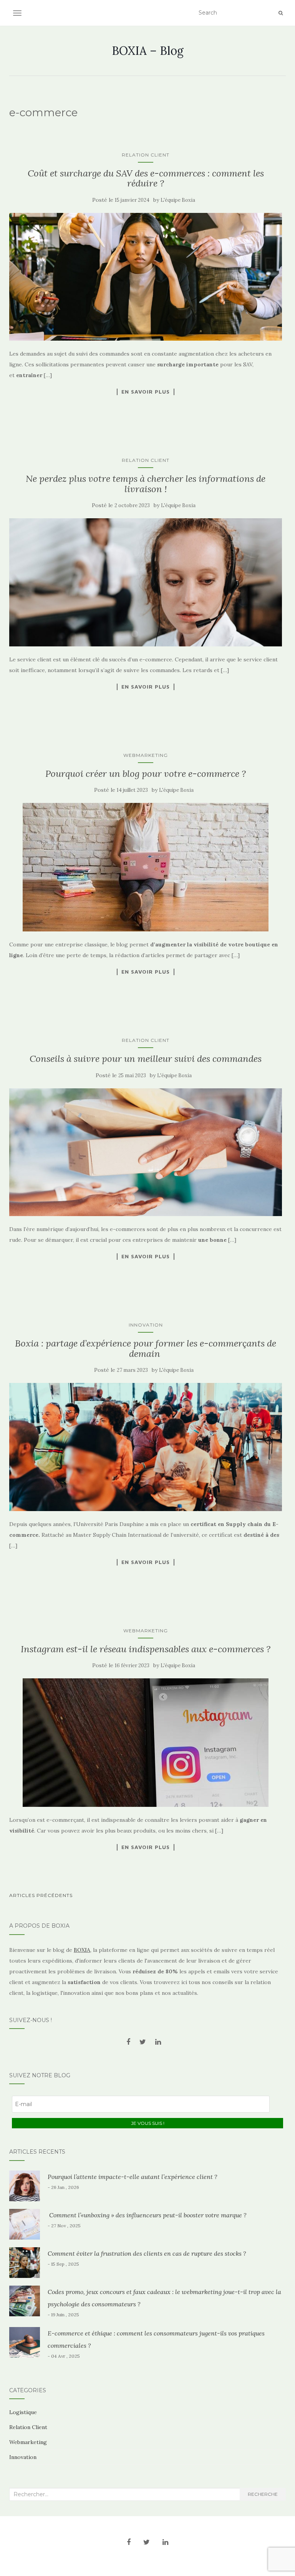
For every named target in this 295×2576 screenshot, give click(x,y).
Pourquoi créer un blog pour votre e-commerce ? (146, 774)
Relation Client (146, 155)
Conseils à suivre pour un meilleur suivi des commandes (146, 1059)
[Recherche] (281, 13)
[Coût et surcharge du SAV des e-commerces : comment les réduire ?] (146, 277)
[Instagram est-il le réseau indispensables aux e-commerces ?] (146, 1743)
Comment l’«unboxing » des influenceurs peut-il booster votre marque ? (148, 2215)
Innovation (146, 1325)
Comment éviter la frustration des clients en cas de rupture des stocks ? (147, 2253)
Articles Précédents (41, 1895)
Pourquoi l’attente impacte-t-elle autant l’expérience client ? (133, 2177)
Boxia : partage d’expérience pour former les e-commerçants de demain (146, 1348)
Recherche (263, 2494)
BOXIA (82, 1950)
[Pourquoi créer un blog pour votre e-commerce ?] (146, 867)
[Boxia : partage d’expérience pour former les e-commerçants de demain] (146, 1447)
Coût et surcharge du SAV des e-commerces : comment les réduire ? (146, 178)
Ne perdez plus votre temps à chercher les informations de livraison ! (146, 484)
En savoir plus (146, 392)
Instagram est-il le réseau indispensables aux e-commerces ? (146, 1649)
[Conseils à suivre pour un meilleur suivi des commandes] (146, 1152)
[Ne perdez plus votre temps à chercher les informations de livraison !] (146, 582)
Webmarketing (146, 755)
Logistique (23, 2412)
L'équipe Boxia (178, 200)
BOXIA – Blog (148, 51)
